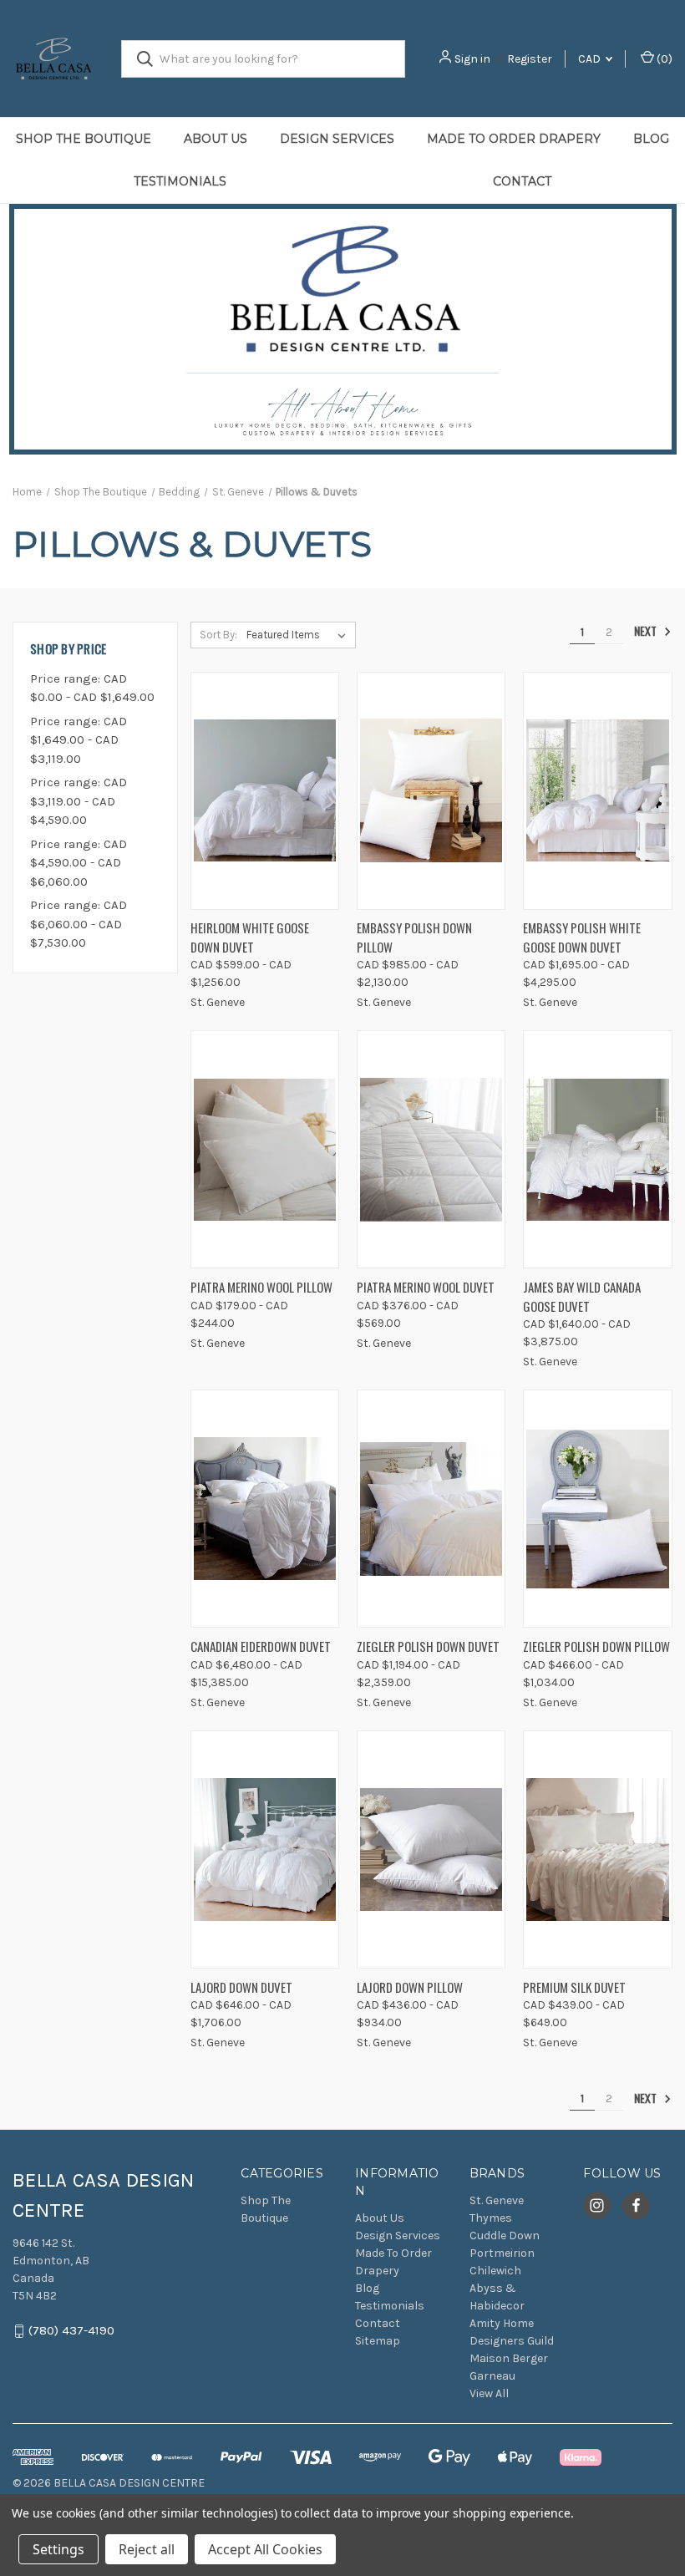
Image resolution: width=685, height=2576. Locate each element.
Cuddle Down (505, 2236)
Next (647, 631)
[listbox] (299, 635)
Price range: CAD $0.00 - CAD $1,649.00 (92, 688)
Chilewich (495, 2271)
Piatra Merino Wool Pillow (261, 1287)
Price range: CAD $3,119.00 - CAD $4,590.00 (79, 801)
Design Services (337, 139)
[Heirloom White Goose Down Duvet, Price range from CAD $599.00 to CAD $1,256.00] (265, 791)
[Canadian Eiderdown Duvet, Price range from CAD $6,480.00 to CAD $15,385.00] (265, 1509)
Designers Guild (512, 2341)
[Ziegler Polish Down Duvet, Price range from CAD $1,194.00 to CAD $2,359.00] (431, 1509)
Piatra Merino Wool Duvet (426, 1287)
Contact (378, 2323)
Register (530, 59)
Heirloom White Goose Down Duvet (250, 937)
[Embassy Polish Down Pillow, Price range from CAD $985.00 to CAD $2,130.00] (431, 791)
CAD (591, 59)
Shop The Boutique (84, 139)
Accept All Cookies (265, 2549)
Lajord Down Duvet (241, 1987)
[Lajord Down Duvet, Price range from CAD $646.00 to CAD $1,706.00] (265, 1849)
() (663, 59)
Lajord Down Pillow (410, 1987)
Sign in (472, 59)
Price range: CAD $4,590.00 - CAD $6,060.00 (79, 863)
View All (489, 2393)
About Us (216, 139)
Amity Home (502, 2323)
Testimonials (180, 181)
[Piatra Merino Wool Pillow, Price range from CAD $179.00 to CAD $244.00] (265, 1149)
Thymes (491, 2218)
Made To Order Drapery (514, 139)
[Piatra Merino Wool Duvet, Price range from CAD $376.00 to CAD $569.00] (431, 1149)
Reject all (147, 2549)
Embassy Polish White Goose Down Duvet (582, 937)
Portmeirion (502, 2253)
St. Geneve (497, 2200)
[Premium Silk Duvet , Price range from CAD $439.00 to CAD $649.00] (597, 1849)
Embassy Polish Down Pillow (414, 937)
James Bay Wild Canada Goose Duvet (582, 1296)
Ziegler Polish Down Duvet (428, 1646)
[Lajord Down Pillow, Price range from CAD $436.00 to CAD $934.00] (431, 1849)
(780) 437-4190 (71, 2331)
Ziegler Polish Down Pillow (596, 1646)
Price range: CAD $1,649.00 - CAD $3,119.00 (79, 740)
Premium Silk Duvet (574, 1987)
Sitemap (378, 2341)
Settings (58, 2549)
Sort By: (218, 635)
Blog (651, 139)
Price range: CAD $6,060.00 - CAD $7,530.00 (79, 924)
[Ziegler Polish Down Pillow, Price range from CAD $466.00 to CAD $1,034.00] (597, 1509)
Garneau (492, 2376)
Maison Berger (509, 2358)
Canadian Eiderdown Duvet (261, 1646)
